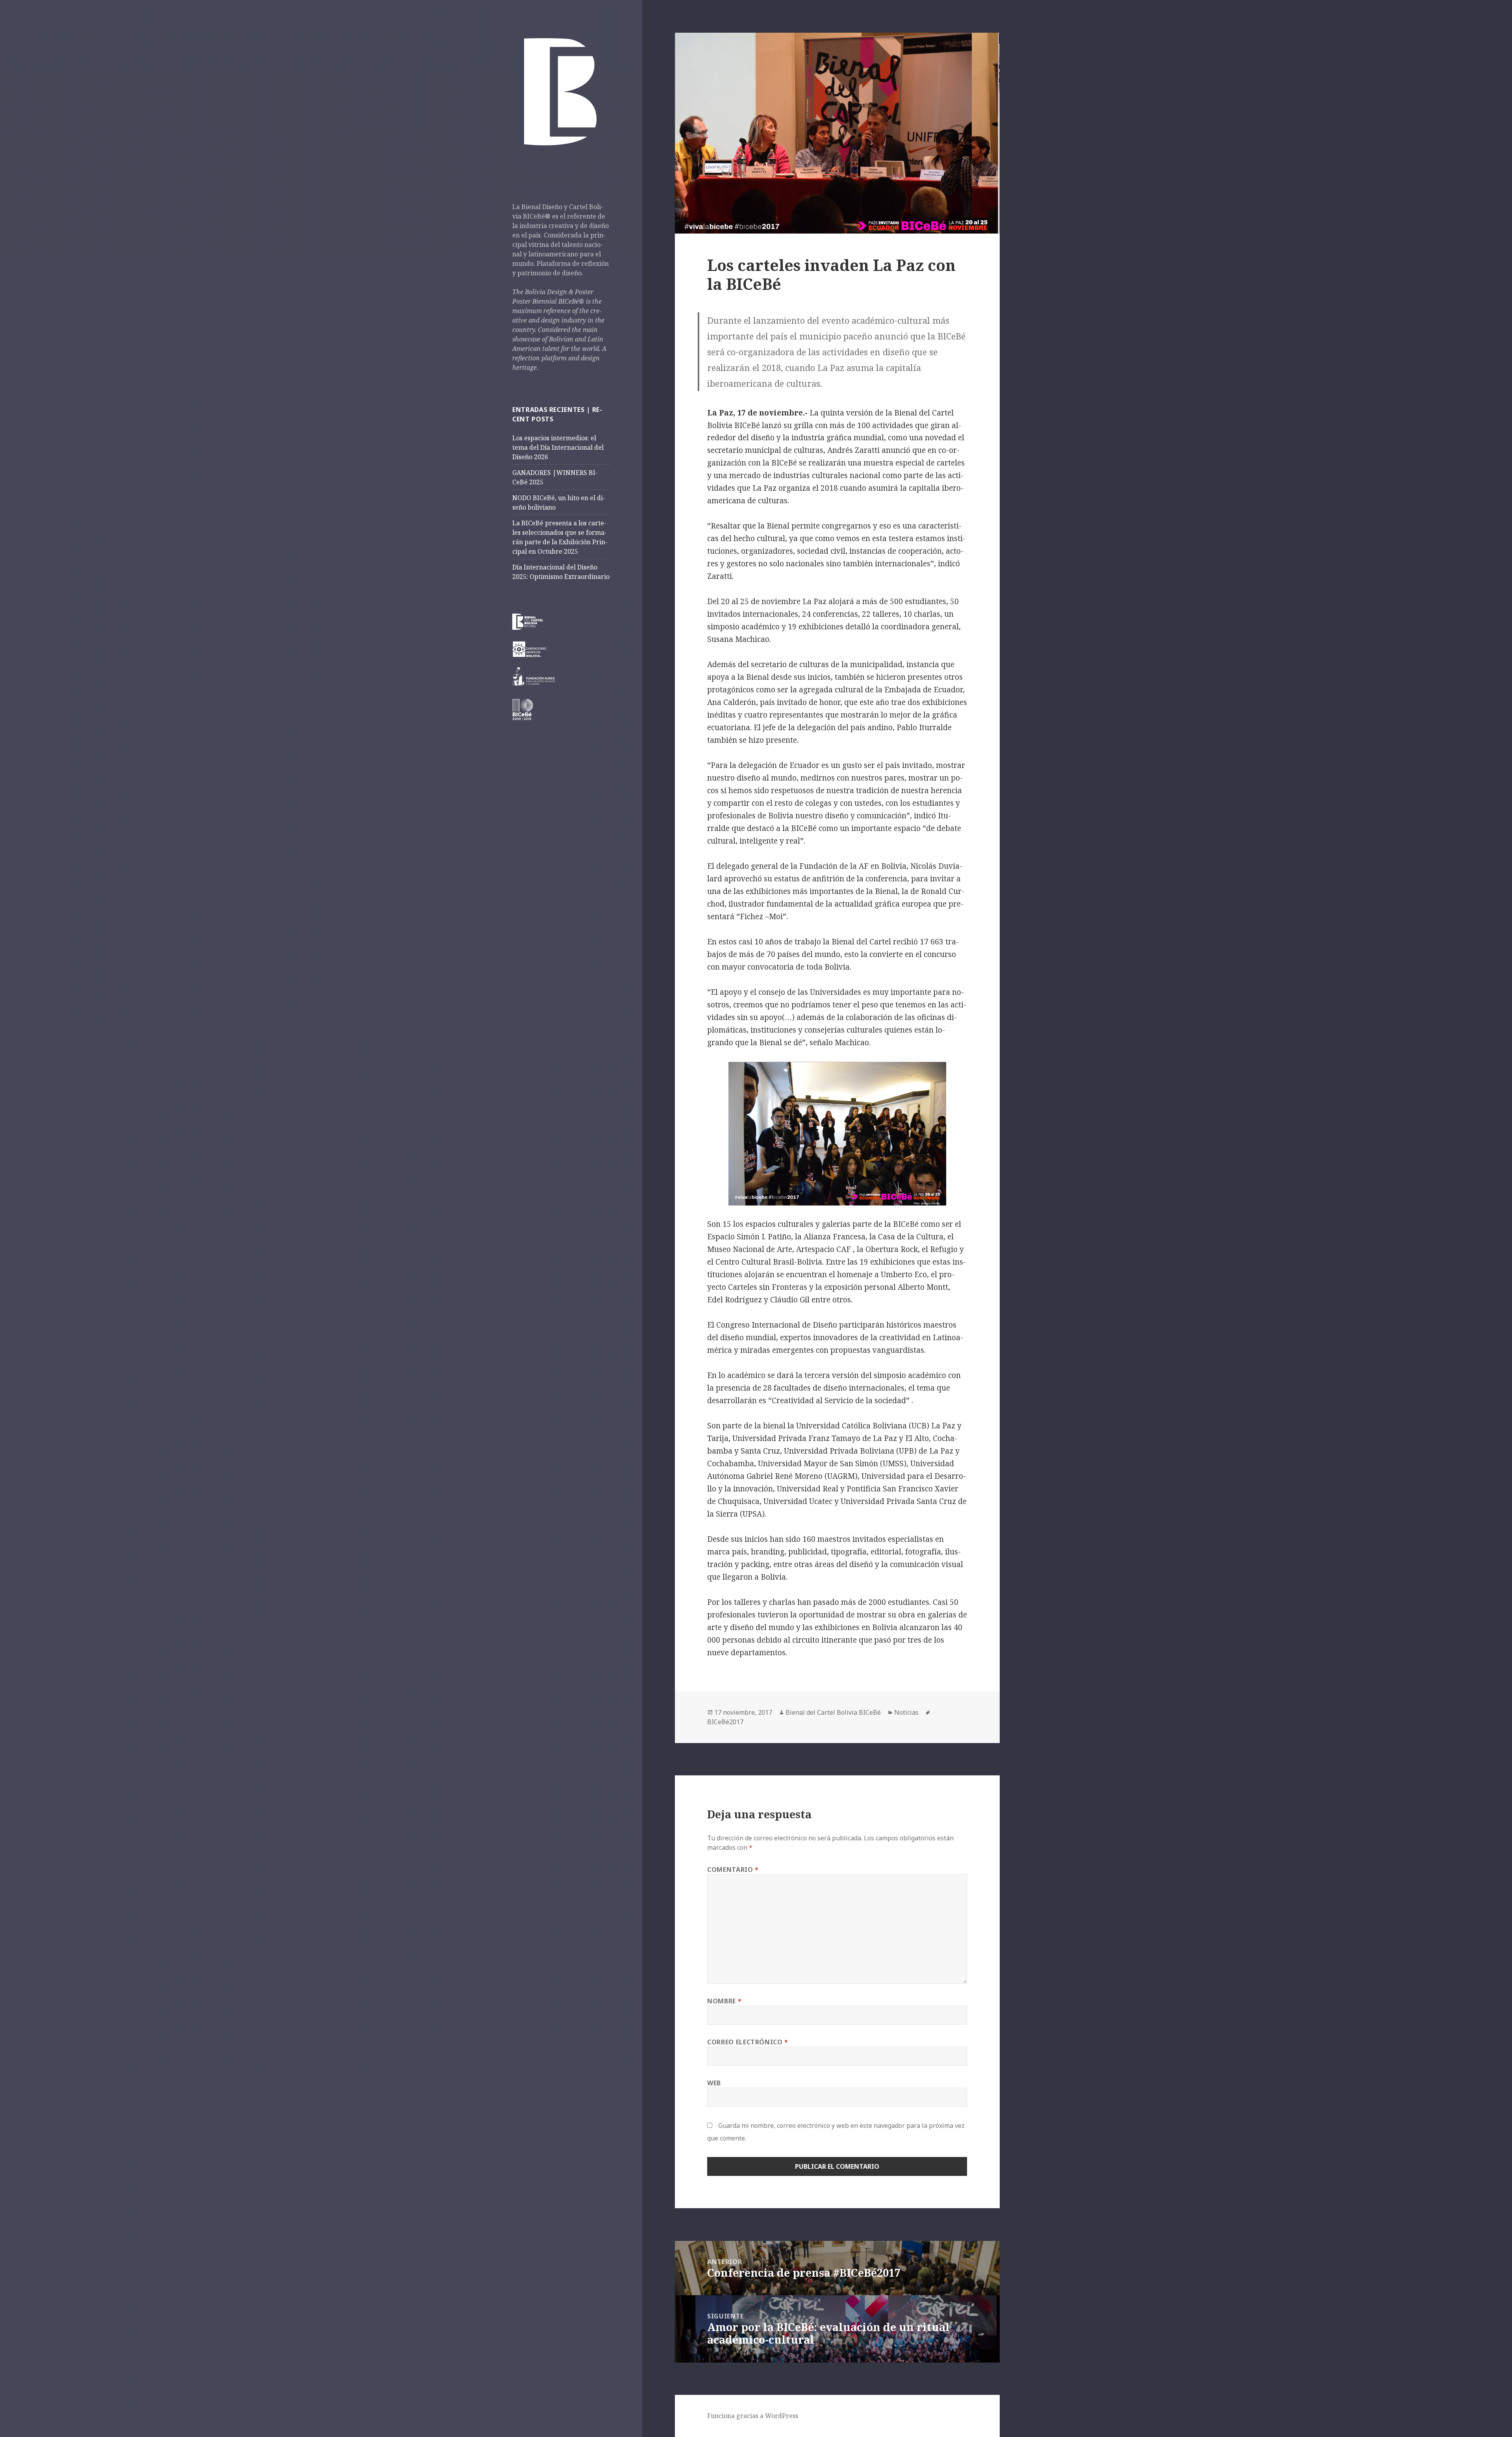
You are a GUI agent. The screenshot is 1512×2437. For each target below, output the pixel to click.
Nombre (724, 2001)
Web (714, 2083)
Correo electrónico (748, 2042)
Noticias (906, 1712)
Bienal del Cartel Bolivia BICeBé (833, 1712)
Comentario (733, 1869)
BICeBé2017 (725, 1722)
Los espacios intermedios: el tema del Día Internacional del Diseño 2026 (558, 447)
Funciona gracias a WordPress (753, 2416)
